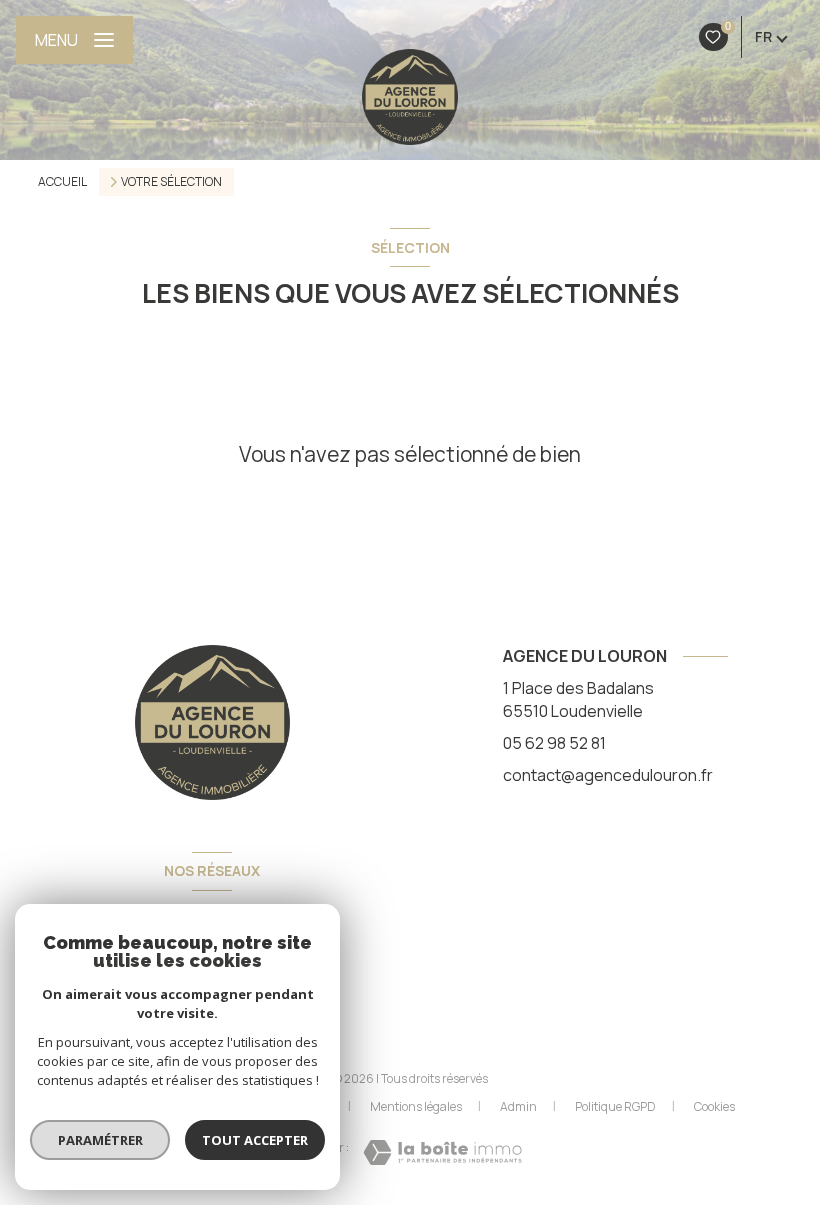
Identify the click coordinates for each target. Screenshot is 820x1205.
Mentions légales (416, 1106)
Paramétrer (100, 1140)
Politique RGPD (615, 1106)
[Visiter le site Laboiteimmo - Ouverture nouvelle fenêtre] (442, 1152)
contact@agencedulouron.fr (608, 775)
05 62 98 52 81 (554, 743)
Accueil (62, 181)
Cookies (714, 1107)
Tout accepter (255, 1140)
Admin (518, 1106)
